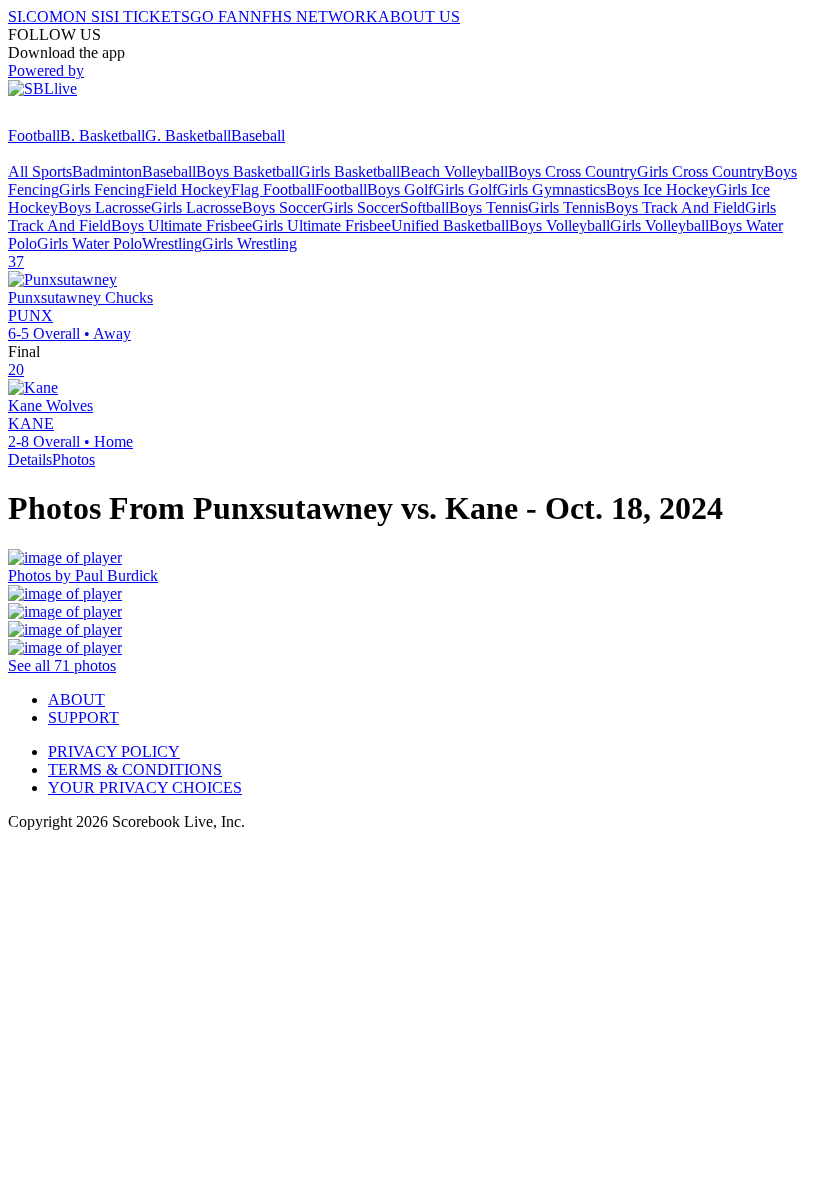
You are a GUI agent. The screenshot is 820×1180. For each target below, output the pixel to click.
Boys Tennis (488, 207)
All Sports (40, 171)
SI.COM (35, 16)
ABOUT (76, 699)
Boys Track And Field (675, 207)
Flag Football (273, 189)
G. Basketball (188, 135)
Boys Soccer (282, 207)
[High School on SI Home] (85, 117)
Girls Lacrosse (196, 207)
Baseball (258, 135)
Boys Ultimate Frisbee (181, 225)
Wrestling (172, 243)
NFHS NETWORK (314, 16)
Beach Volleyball (454, 171)
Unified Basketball (450, 225)
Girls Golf (465, 189)
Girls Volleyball (659, 225)
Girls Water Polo (89, 243)
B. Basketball (102, 135)
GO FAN (220, 16)
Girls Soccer (361, 207)
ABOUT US (419, 16)
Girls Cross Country (700, 171)
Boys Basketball (247, 171)
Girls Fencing (102, 189)
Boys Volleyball (559, 225)
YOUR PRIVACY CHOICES (145, 787)
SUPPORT (83, 717)
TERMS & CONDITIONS (135, 769)
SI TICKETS (147, 16)
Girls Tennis (566, 207)
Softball (424, 207)
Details (30, 459)
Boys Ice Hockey (661, 189)
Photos (73, 459)
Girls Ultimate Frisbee (321, 225)
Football (34, 135)
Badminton (107, 171)
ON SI (84, 16)
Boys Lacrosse (104, 207)
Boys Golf (400, 189)
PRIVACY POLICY (114, 751)
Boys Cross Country (572, 171)
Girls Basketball (349, 171)
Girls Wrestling (249, 243)
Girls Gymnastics (551, 189)
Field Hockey (188, 189)
